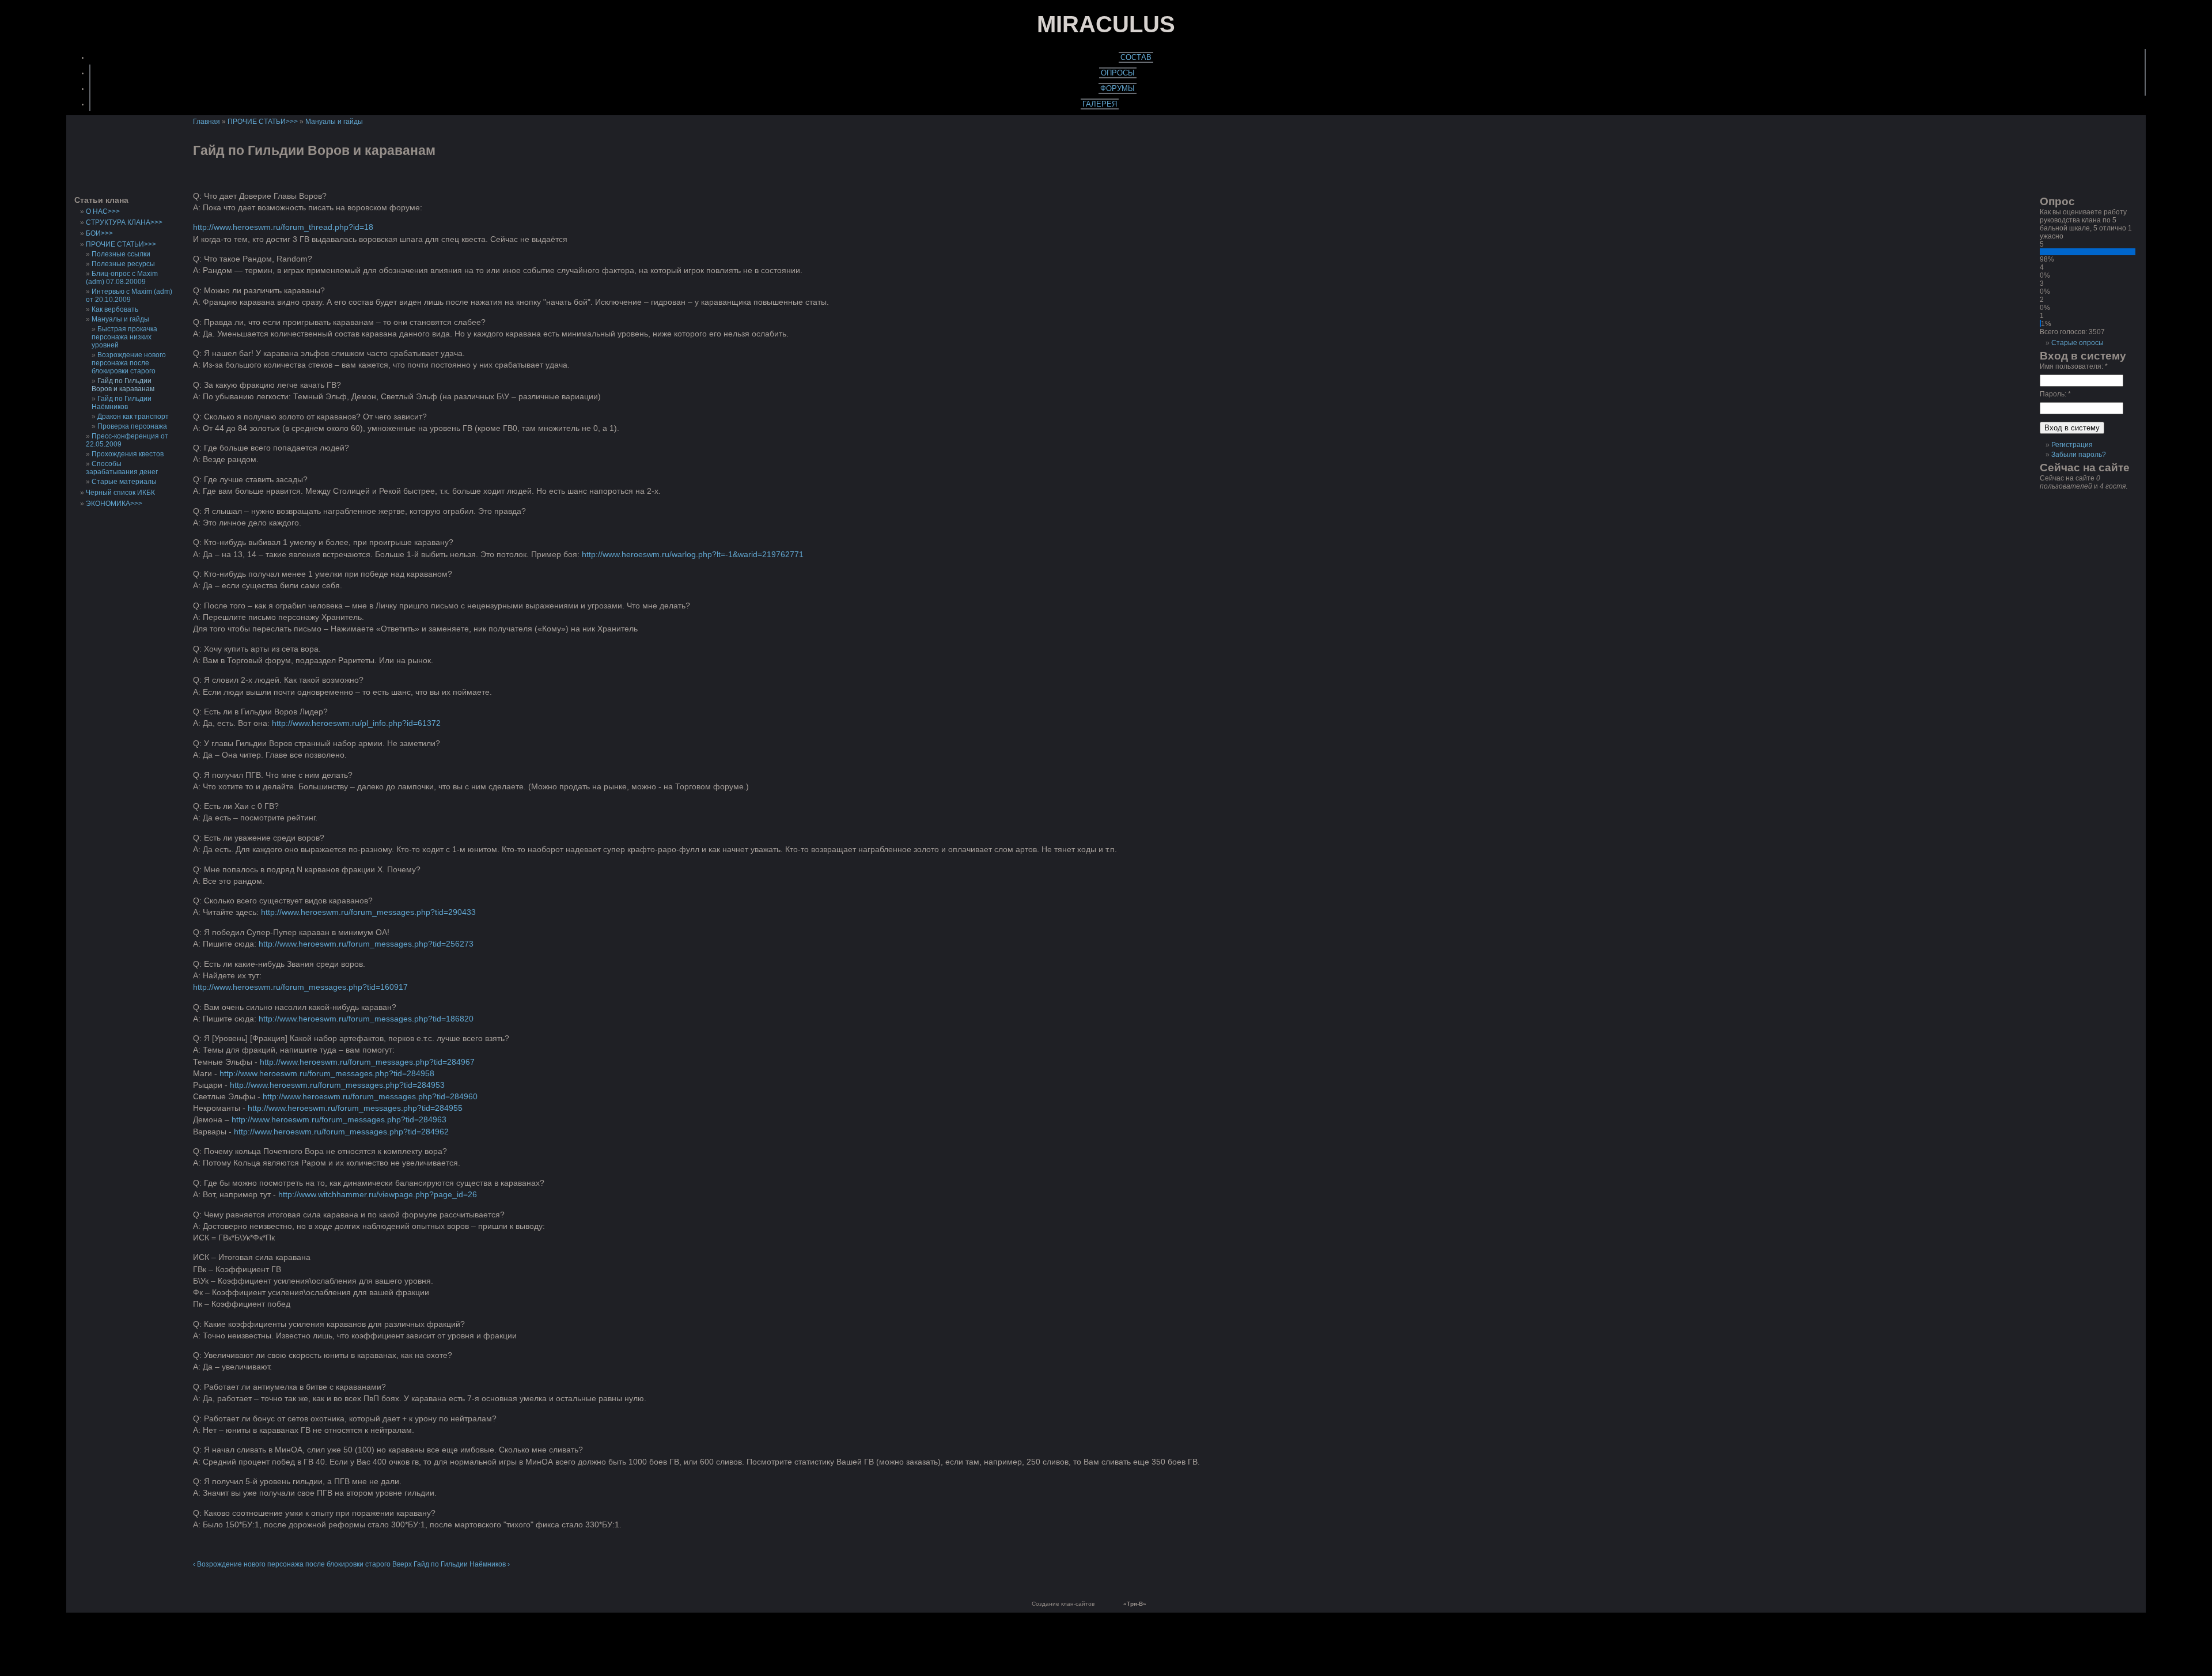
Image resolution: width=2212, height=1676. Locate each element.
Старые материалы (124, 482)
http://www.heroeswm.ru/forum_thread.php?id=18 (283, 227)
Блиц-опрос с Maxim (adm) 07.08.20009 (122, 278)
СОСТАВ (1136, 57)
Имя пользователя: (2074, 366)
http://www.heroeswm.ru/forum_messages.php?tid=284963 (339, 1119)
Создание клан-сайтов (1063, 1604)
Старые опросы (2077, 343)
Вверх (402, 1564)
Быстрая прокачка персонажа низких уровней (124, 337)
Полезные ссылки (121, 254)
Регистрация (2072, 445)
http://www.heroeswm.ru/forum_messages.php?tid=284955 (355, 1108)
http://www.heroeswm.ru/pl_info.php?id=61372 (356, 723)
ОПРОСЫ (1118, 73)
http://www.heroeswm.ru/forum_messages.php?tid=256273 (366, 944)
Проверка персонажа (132, 426)
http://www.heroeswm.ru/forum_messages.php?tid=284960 (370, 1096)
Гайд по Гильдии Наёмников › (462, 1564)
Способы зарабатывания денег (122, 468)
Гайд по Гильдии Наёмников (122, 403)
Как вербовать (115, 309)
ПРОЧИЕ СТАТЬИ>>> (121, 244)
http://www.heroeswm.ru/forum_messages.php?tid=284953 (337, 1085)
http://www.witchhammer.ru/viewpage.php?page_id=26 (378, 1194)
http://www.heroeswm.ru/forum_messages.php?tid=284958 (327, 1073)
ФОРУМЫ (1118, 88)
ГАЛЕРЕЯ (1100, 104)
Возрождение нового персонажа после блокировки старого (129, 363)
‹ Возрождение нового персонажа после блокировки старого (292, 1564)
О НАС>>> (103, 211)
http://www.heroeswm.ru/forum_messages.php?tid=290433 (368, 912)
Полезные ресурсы (123, 264)
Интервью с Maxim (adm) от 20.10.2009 (129, 296)
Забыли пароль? (2079, 455)
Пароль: (2055, 394)
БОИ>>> (99, 233)
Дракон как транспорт (133, 417)
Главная (207, 122)
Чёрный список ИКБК (120, 493)
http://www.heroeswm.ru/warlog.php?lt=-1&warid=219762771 (693, 554)
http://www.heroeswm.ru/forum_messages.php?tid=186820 (366, 1019)
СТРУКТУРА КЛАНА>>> (124, 222)
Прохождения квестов (128, 454)
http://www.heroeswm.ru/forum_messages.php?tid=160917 (300, 987)
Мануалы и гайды (120, 319)
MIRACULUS (1106, 24)
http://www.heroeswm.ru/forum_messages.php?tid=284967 (367, 1062)
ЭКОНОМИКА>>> (114, 504)
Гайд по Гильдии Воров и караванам (123, 385)
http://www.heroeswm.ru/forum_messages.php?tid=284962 (341, 1132)
